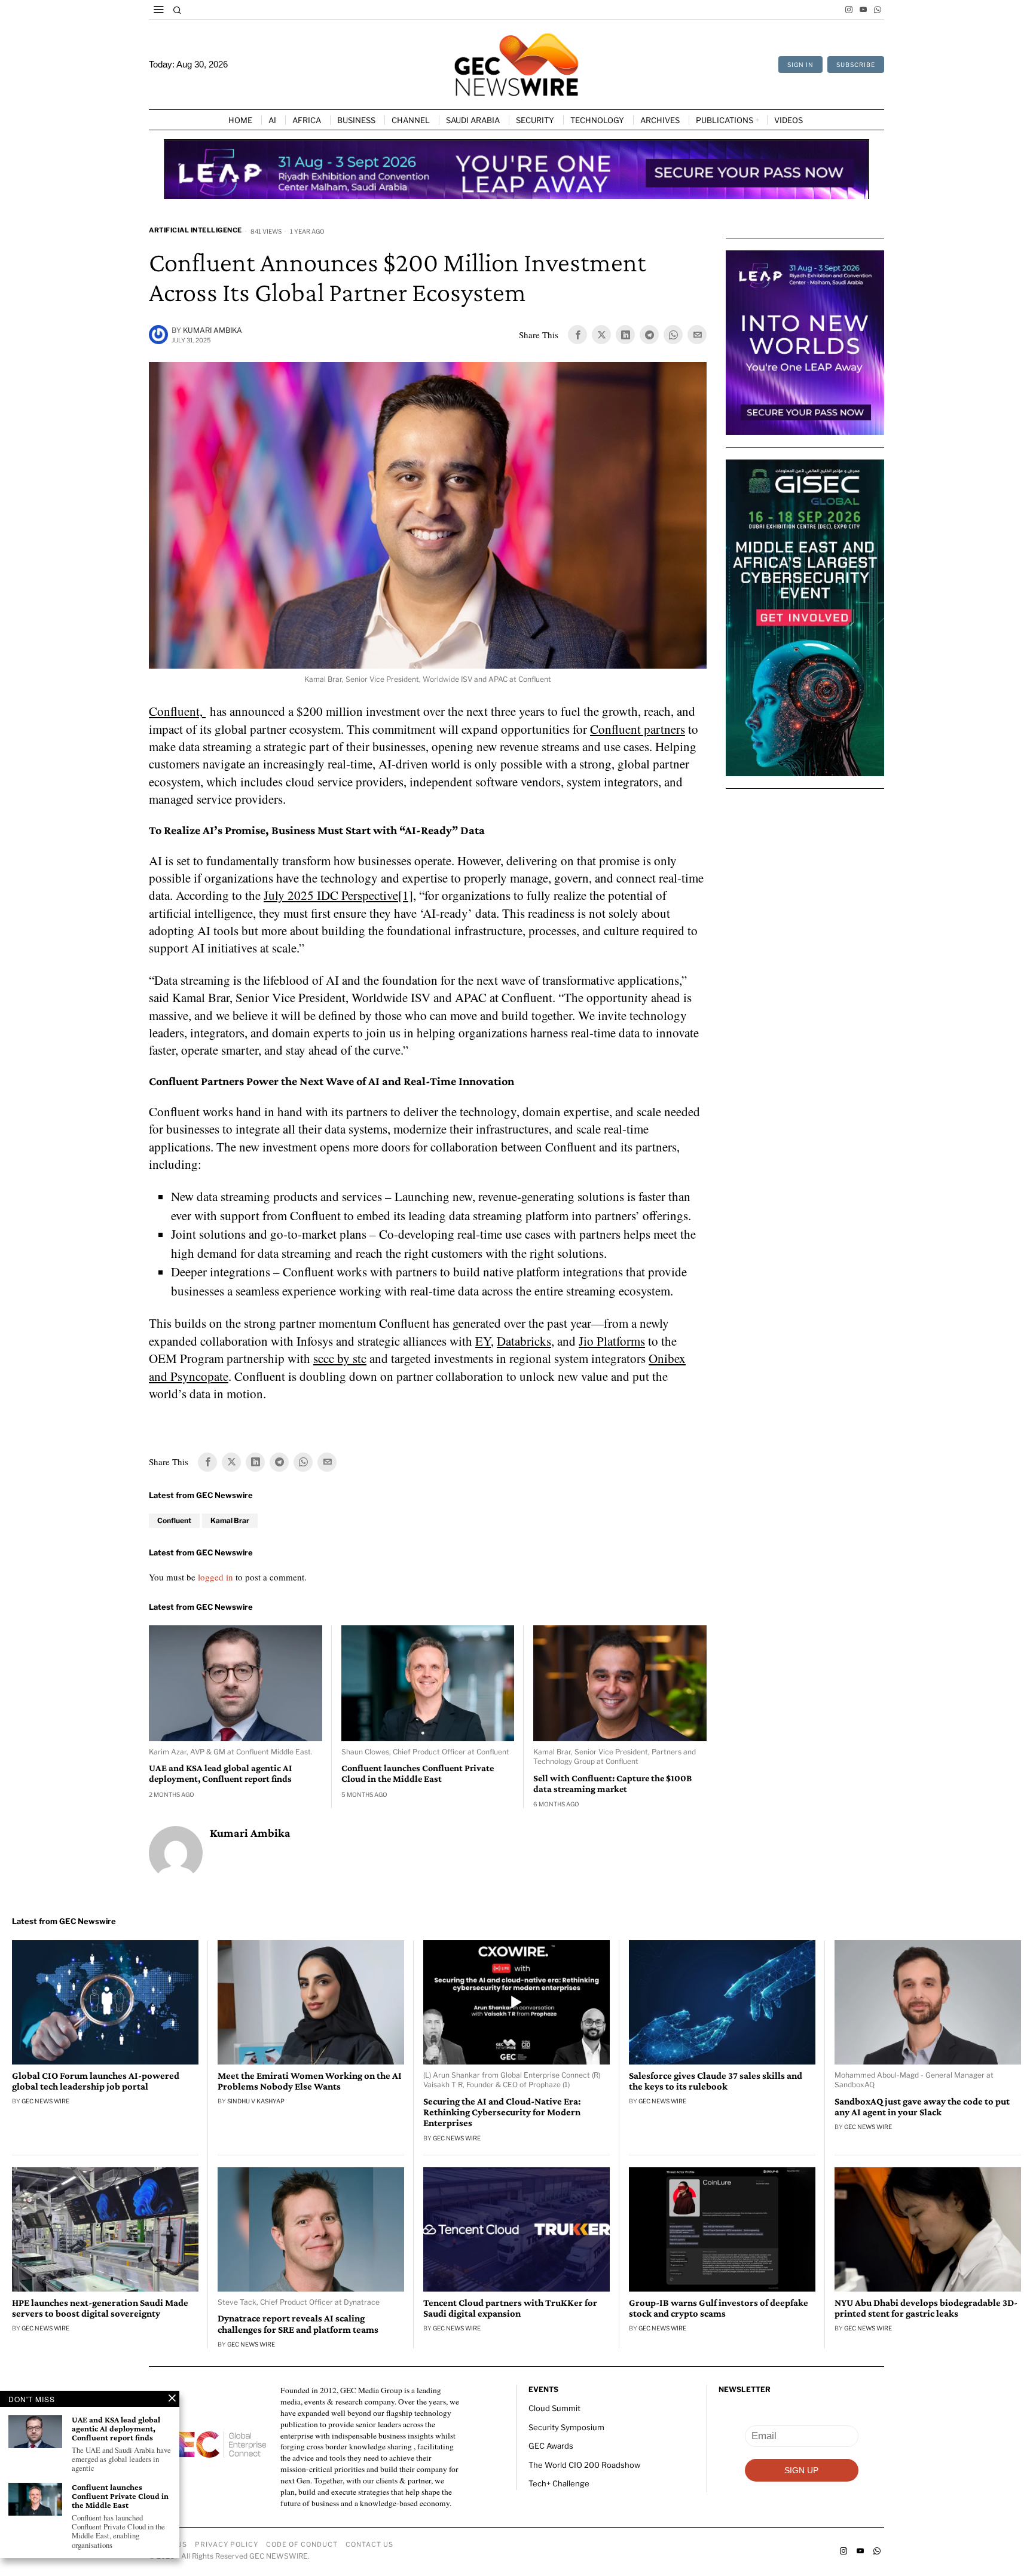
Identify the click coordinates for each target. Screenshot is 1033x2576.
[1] (406, 895)
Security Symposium (566, 2427)
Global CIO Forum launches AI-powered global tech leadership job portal (96, 2081)
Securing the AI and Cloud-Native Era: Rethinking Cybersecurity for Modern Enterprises (502, 2112)
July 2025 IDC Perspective (331, 895)
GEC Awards (551, 2446)
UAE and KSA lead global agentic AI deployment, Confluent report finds (220, 1773)
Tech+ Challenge (559, 2483)
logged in (216, 1577)
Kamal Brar (230, 1520)
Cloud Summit (554, 2408)
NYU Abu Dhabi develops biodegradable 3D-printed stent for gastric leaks (926, 2308)
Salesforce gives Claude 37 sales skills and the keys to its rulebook (716, 2081)
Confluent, (177, 711)
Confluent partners (638, 729)
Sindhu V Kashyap (256, 2101)
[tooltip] (849, 10)
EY (483, 1341)
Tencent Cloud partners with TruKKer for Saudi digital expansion (510, 2308)
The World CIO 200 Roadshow (584, 2464)
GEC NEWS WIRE (45, 2101)
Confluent (174, 1520)
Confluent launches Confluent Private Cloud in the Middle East (418, 1773)
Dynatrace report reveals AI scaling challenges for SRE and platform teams (298, 2324)
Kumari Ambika (213, 330)
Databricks (524, 1341)
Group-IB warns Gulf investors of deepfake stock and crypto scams (719, 2308)
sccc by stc (340, 1358)
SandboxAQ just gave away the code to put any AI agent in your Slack (922, 2107)
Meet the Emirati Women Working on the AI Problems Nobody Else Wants (310, 2081)
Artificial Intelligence (195, 230)
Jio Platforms (612, 1341)
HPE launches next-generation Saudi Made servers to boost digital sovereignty (100, 2308)
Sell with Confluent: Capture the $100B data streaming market (612, 1783)
